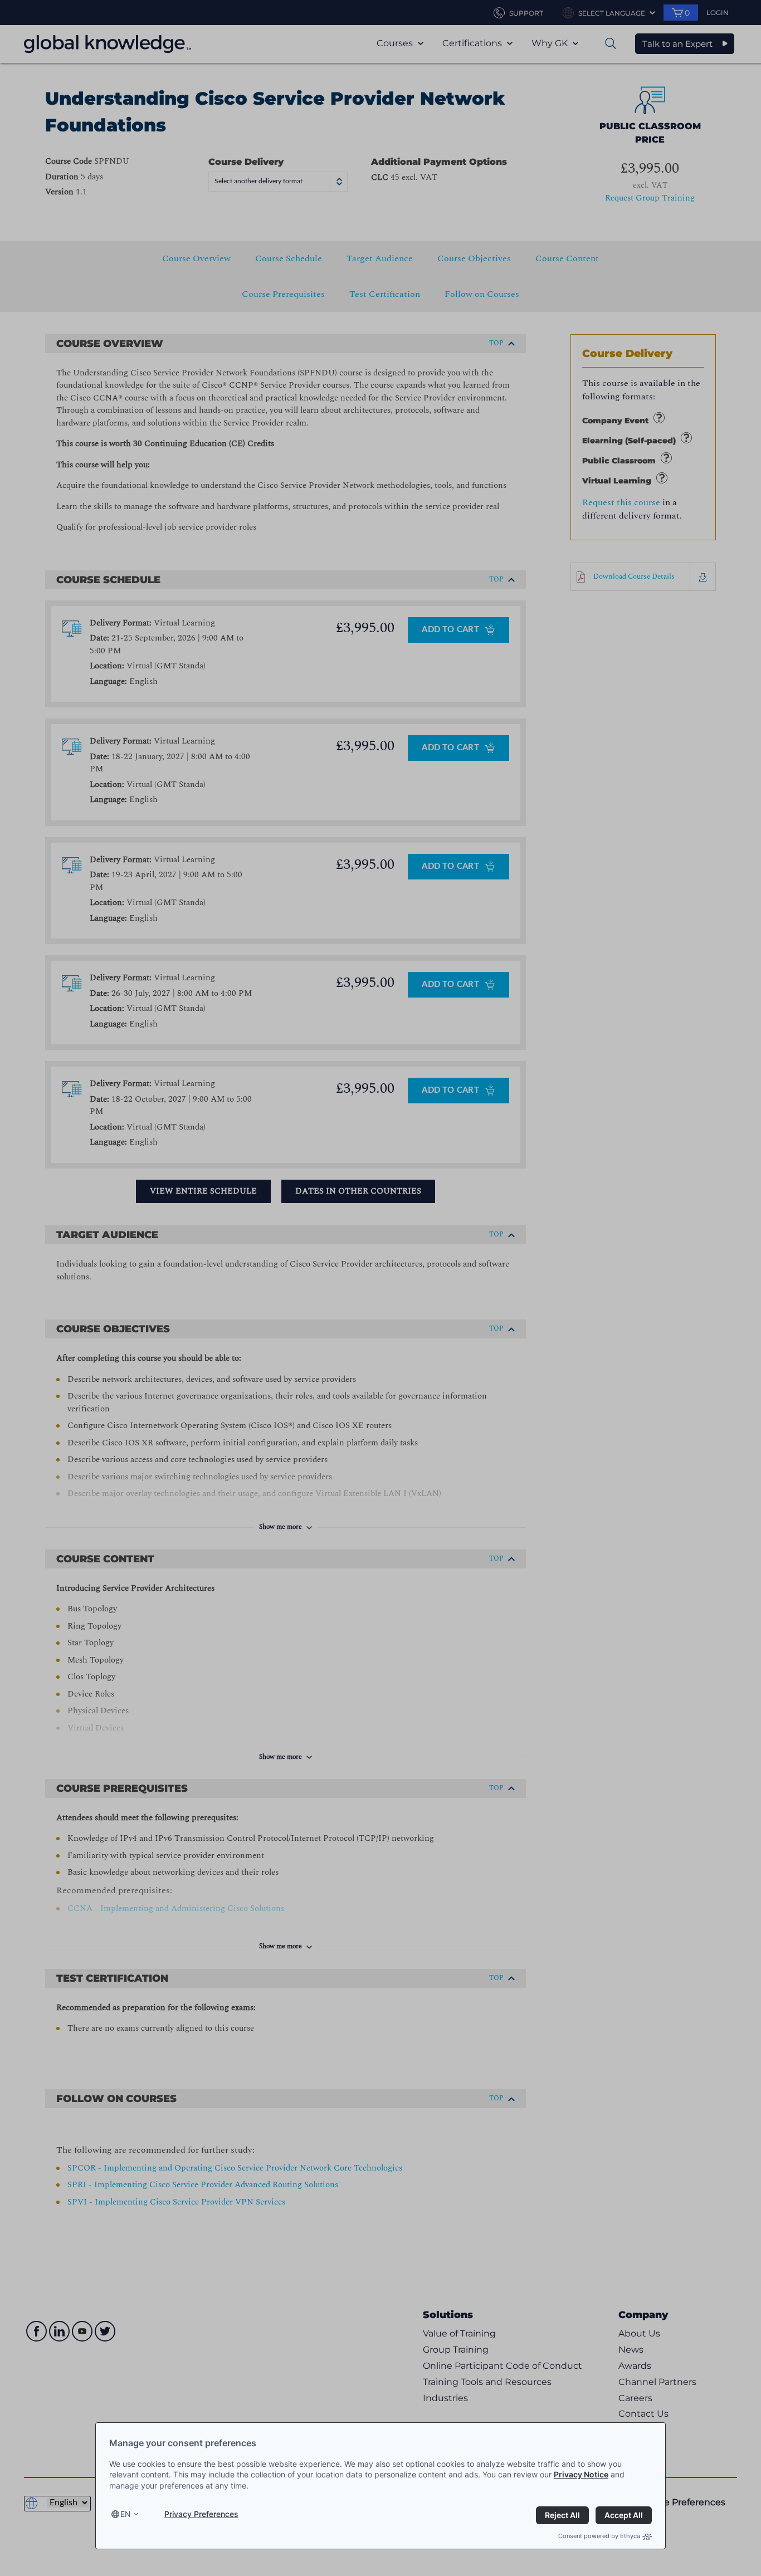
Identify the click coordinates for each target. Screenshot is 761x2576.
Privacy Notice (581, 2474)
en (126, 2514)
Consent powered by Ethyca (599, 2536)
